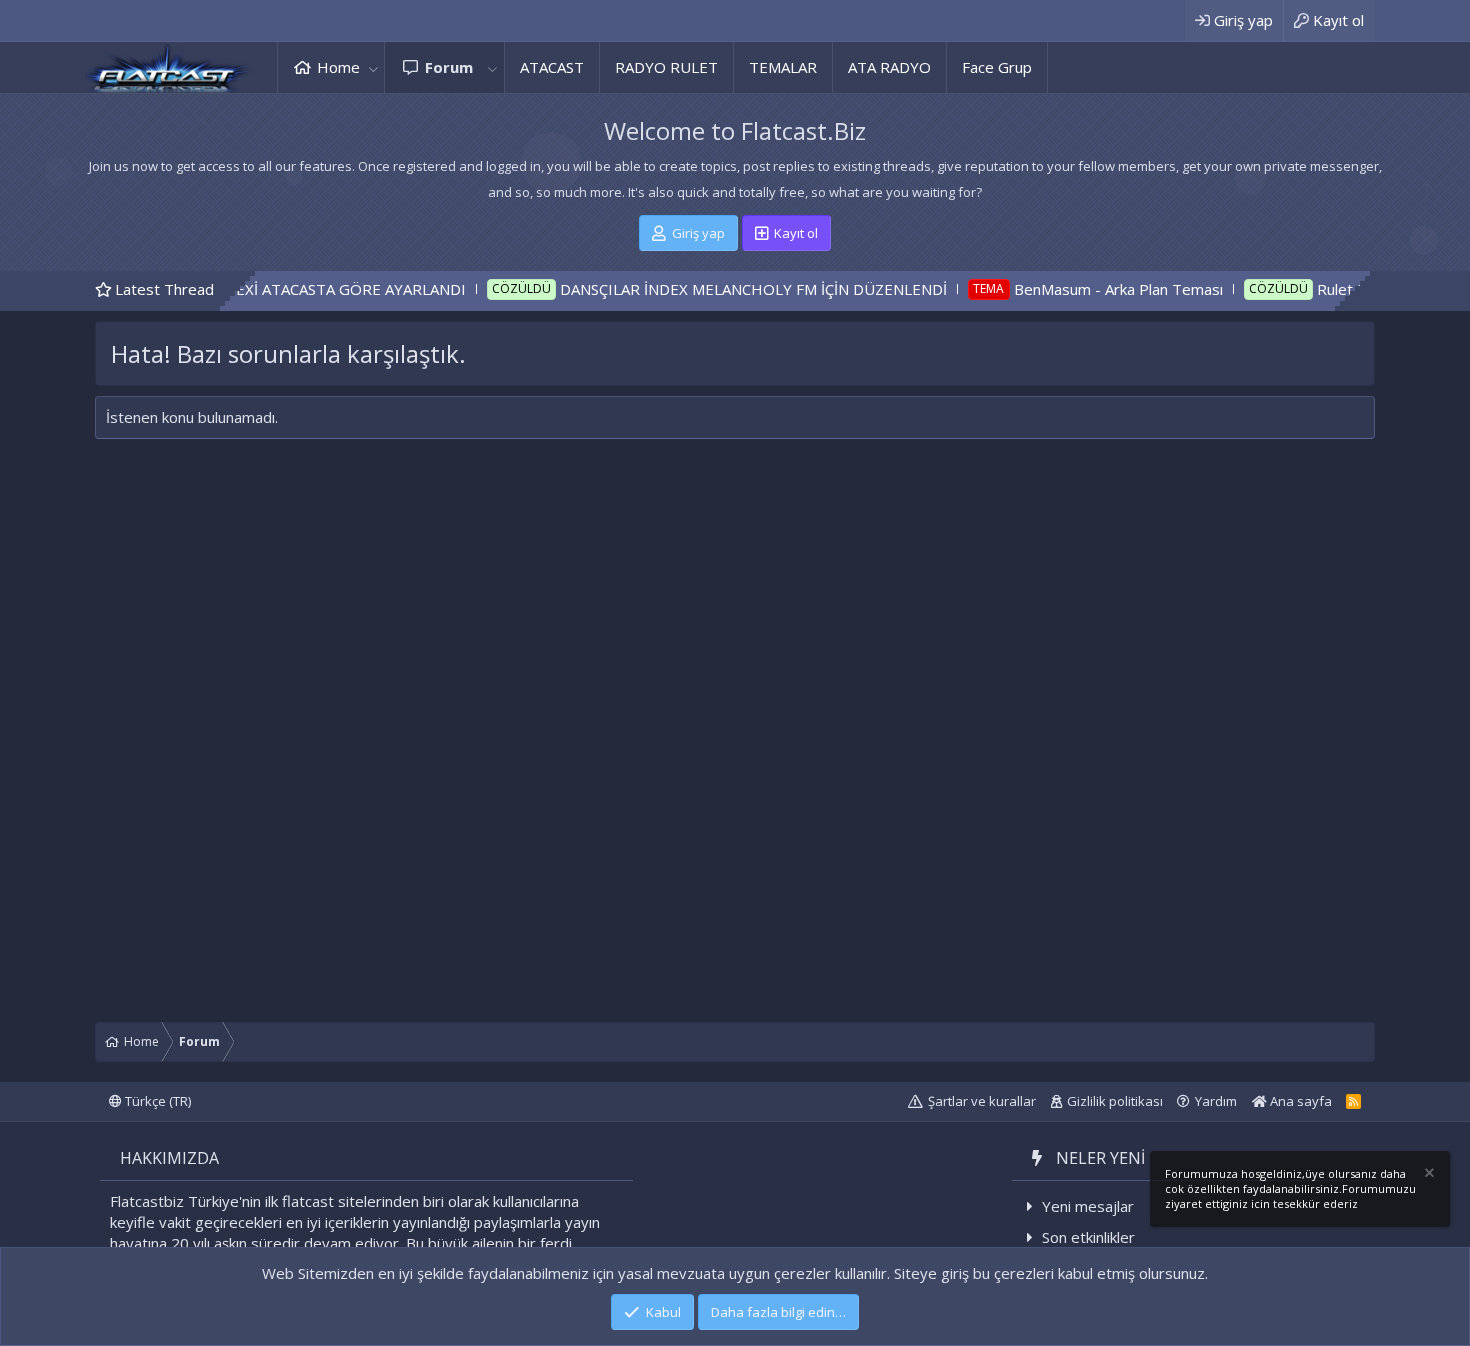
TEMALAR (783, 67)
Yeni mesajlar (1088, 1206)
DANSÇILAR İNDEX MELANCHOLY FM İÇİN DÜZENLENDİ (705, 289)
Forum (449, 67)
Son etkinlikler (1088, 1237)
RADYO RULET (666, 67)
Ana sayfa (1299, 1101)
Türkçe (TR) (156, 1101)
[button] (373, 67)
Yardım (1216, 1101)
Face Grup (997, 67)
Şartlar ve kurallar (982, 1101)
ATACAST (552, 67)
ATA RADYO (889, 67)
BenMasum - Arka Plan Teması (1069, 289)
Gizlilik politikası (1115, 1101)
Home (338, 67)
